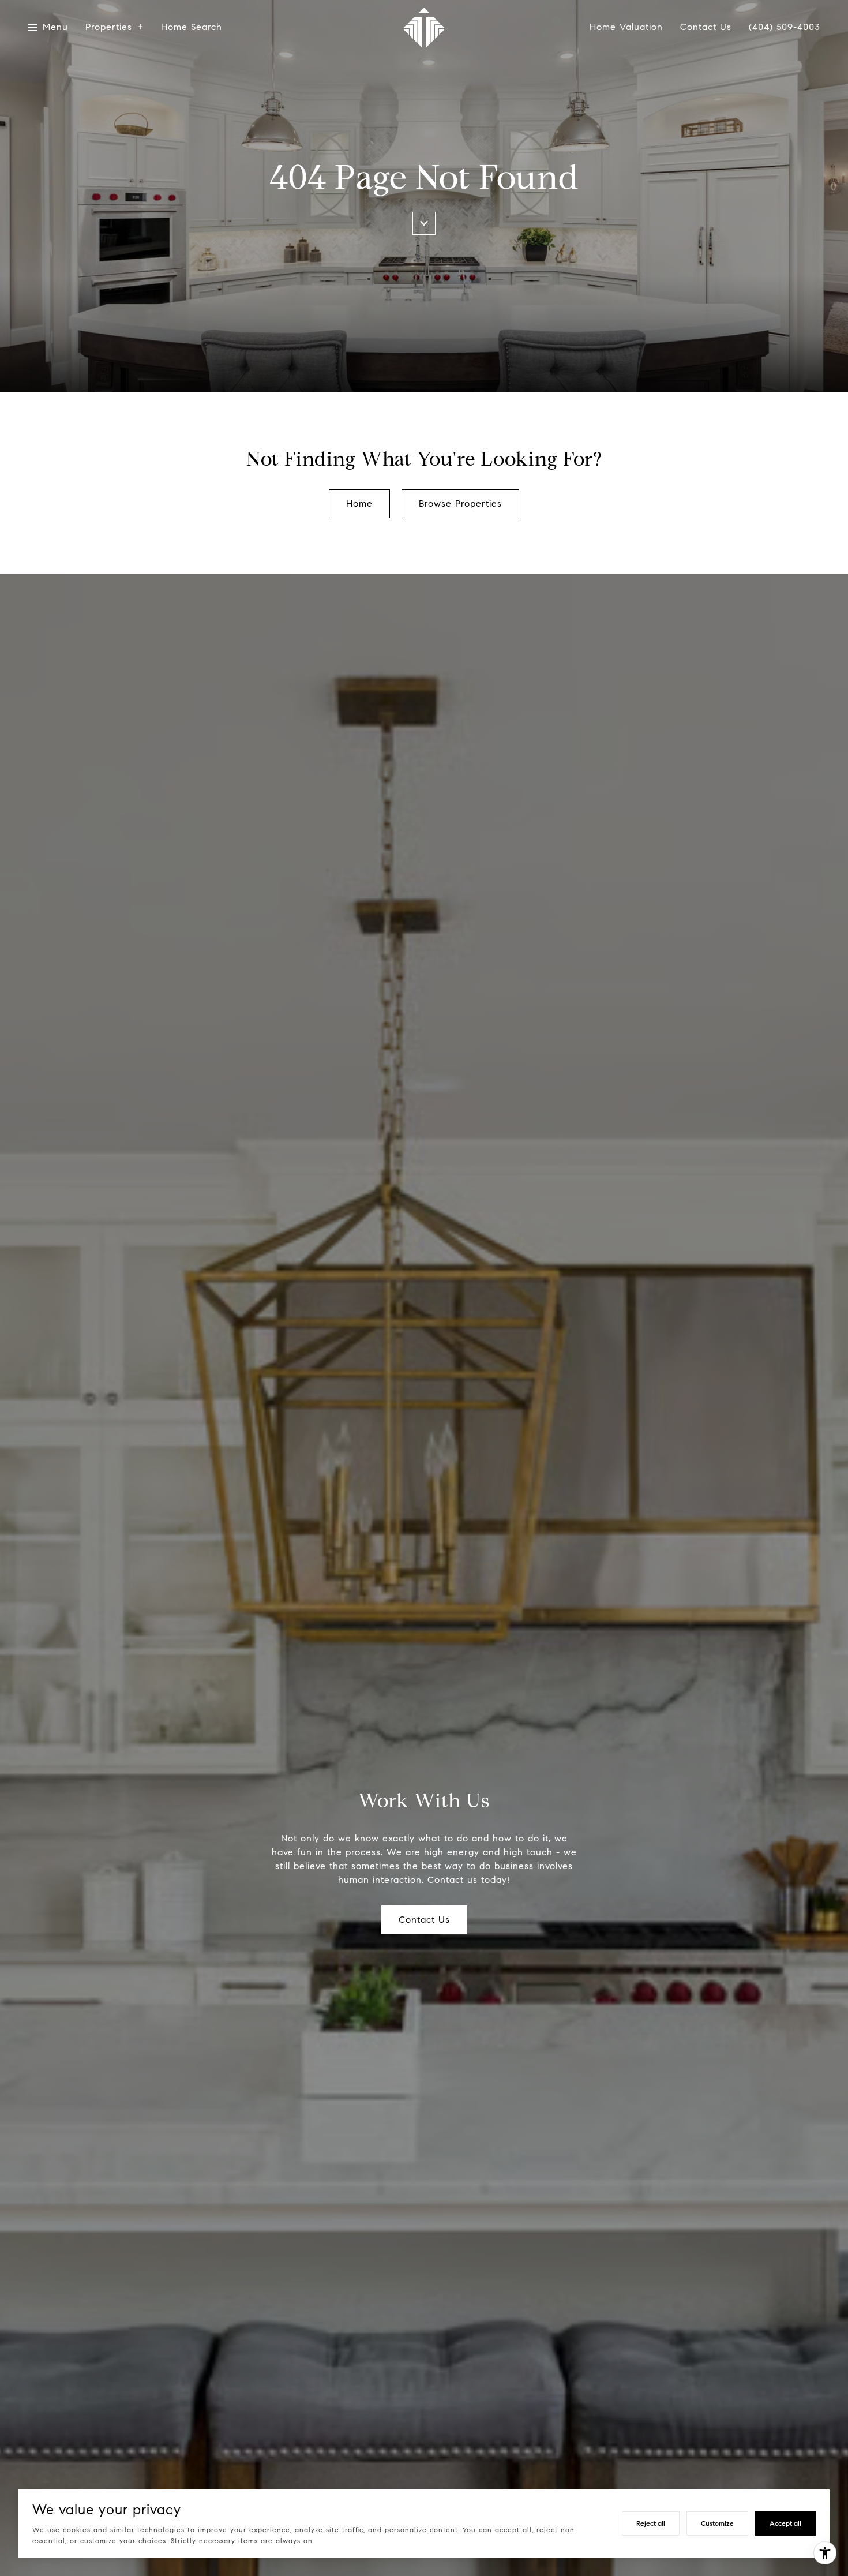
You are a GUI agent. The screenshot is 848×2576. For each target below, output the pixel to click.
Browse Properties (460, 503)
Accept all (785, 2523)
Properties (109, 27)
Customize (717, 2523)
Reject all (651, 2523)
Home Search (192, 27)
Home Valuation (626, 27)
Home (359, 503)
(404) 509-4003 (785, 27)
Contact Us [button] (424, 1920)
